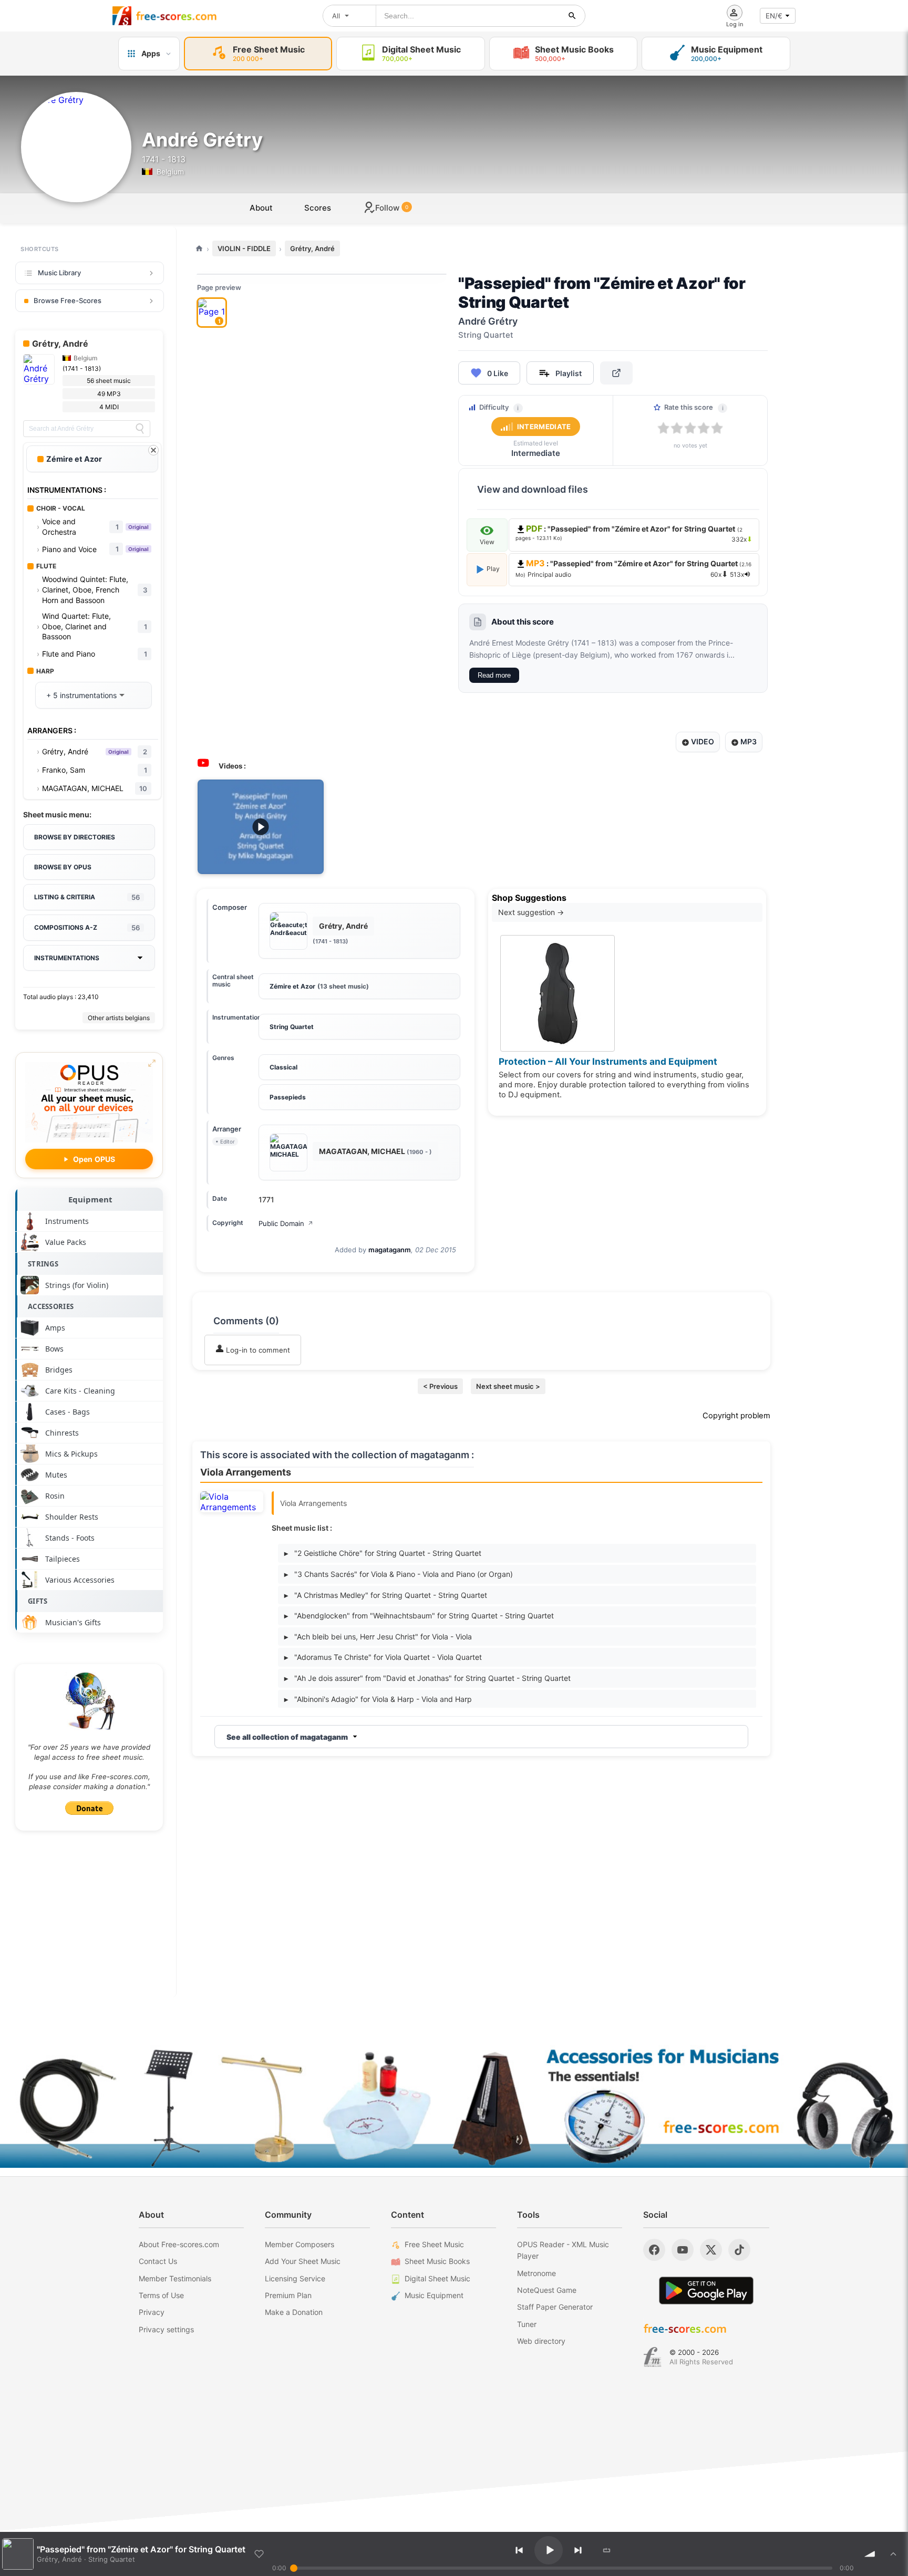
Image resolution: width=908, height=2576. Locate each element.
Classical (283, 1067)
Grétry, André (312, 248)
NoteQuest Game (547, 2290)
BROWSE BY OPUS (63, 867)
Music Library (59, 273)
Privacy (152, 2312)
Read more (494, 675)
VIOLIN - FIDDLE (244, 248)
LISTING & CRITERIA (87, 897)
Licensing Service (295, 2278)
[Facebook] (654, 2250)
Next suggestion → (531, 912)
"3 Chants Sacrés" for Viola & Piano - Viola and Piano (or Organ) (399, 1574)
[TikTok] (739, 2250)
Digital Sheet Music (437, 2278)
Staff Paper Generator (555, 2307)
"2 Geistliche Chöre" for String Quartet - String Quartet (383, 1553)
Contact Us (158, 2261)
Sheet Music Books (437, 2261)
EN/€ (774, 16)
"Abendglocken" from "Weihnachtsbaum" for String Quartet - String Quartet (419, 1616)
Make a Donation (294, 2312)
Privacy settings (166, 2329)
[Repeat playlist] (607, 2550)
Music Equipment (434, 2295)
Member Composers (300, 2244)
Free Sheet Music (434, 2244)
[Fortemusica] (652, 2357)
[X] (711, 2250)
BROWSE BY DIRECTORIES (75, 837)
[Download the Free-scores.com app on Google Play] (706, 2291)
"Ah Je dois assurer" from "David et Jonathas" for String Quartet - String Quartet (427, 1678)
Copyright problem (736, 1416)
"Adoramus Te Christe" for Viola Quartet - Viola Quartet (383, 1657)
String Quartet (292, 1027)
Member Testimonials (175, 2278)
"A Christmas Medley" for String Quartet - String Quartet (386, 1595)
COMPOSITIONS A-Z (87, 928)
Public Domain (286, 1223)
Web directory (541, 2341)
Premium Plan (288, 2295)
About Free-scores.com (179, 2244)
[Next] (578, 2550)
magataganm (390, 1250)
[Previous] (519, 2550)
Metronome (536, 2273)
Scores (318, 208)
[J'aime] (259, 2554)
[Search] (140, 429)
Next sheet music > (508, 1386)
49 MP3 (109, 394)
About (261, 208)
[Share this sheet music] (616, 373)
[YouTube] (683, 2250)
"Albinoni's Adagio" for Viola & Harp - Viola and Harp (378, 1699)
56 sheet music (109, 381)
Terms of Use (161, 2295)
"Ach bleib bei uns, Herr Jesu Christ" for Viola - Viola (378, 1637)
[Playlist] (893, 2554)
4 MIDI (109, 407)
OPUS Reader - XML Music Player (563, 2250)
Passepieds (288, 1097)
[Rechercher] (572, 16)
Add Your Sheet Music (303, 2261)
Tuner (527, 2324)
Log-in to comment (257, 1350)
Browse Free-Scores (68, 300)
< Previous (440, 1386)
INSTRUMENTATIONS (67, 958)
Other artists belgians (119, 1018)
